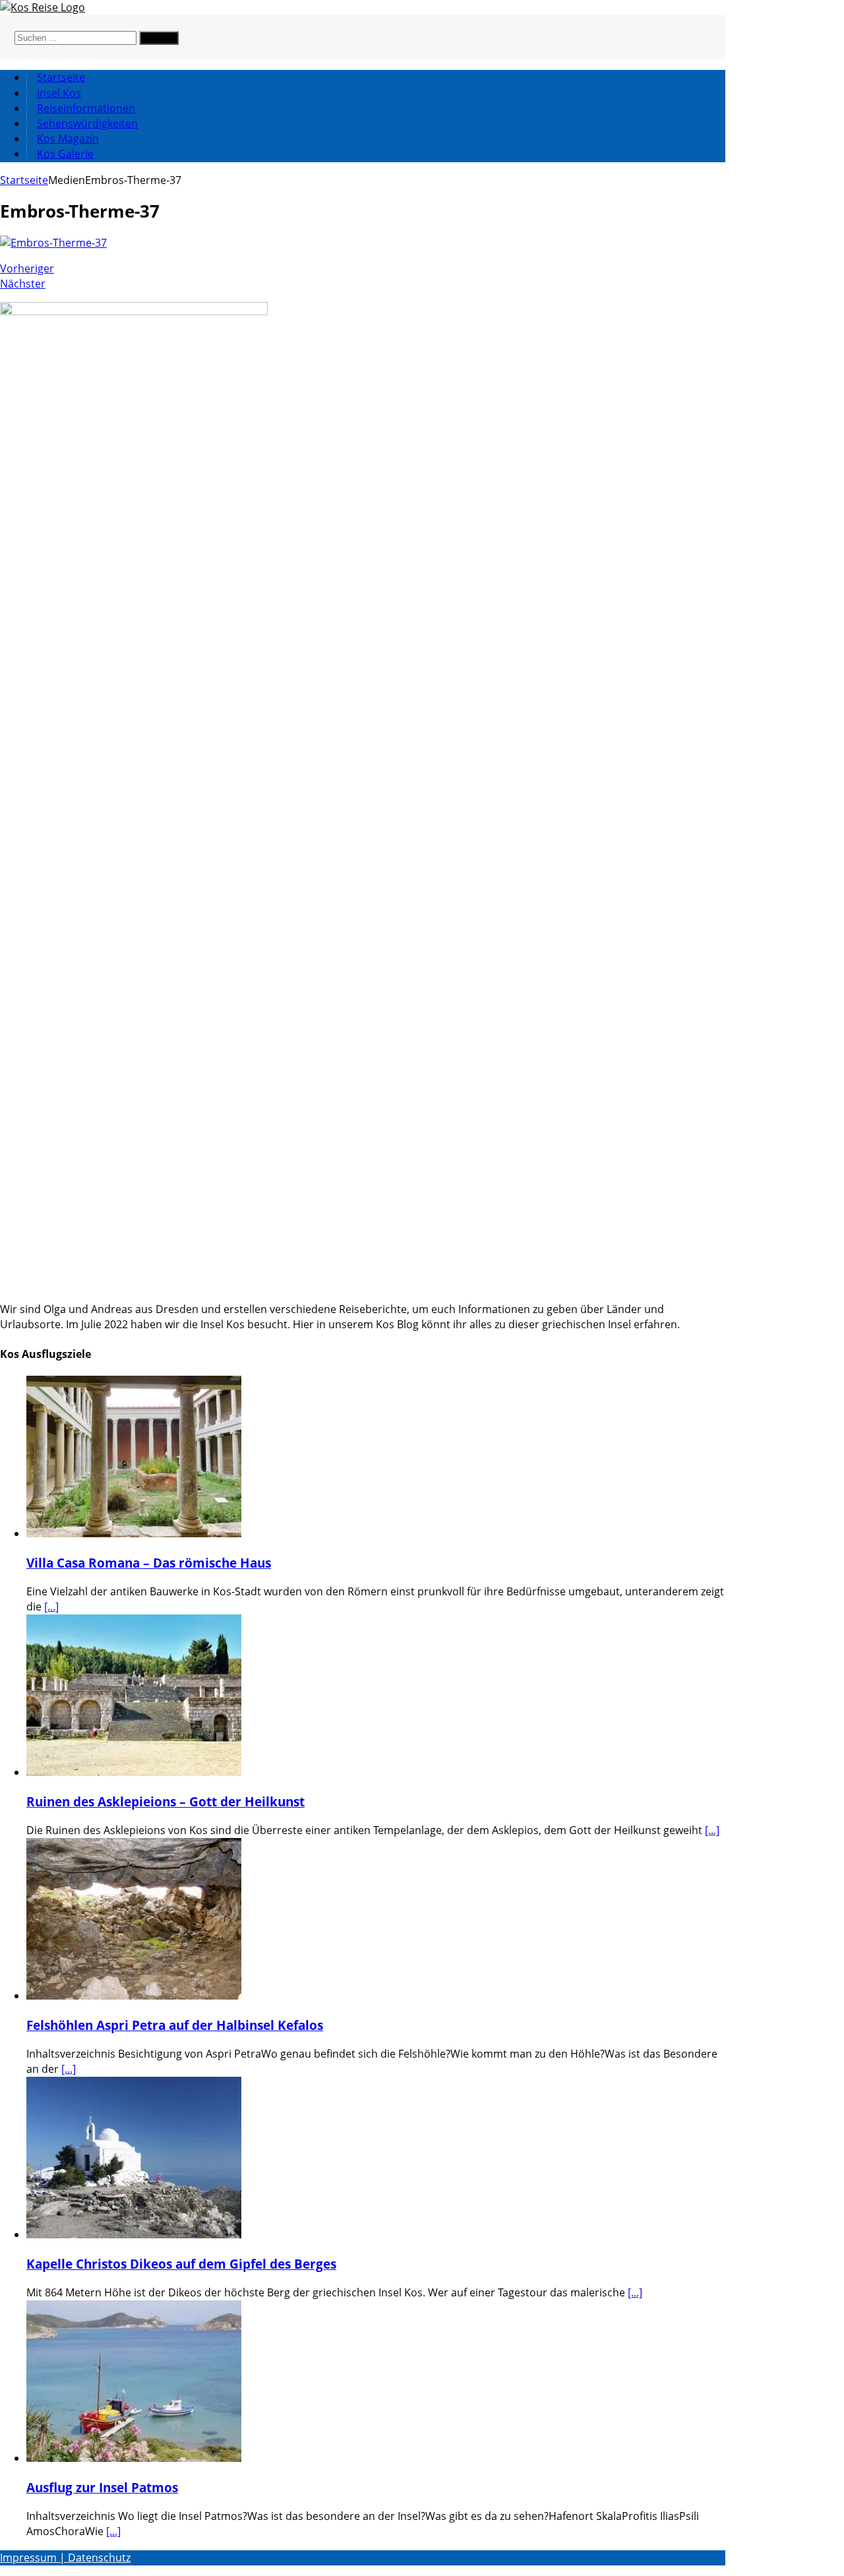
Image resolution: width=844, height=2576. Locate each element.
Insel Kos (59, 93)
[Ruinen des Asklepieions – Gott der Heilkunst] (134, 1772)
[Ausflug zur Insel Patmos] (134, 2458)
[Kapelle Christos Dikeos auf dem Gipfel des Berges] (134, 2234)
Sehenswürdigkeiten (87, 123)
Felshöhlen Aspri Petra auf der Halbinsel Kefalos (175, 2025)
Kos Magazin (68, 138)
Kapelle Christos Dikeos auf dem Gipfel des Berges (181, 2264)
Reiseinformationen (86, 108)
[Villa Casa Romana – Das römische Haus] (134, 1533)
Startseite (61, 77)
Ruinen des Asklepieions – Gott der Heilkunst (166, 1801)
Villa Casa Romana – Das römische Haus (149, 1563)
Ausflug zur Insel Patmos (102, 2487)
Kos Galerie (65, 154)
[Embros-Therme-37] (53, 243)
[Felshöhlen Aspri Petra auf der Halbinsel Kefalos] (134, 1996)
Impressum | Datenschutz (65, 2558)
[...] (51, 1607)
